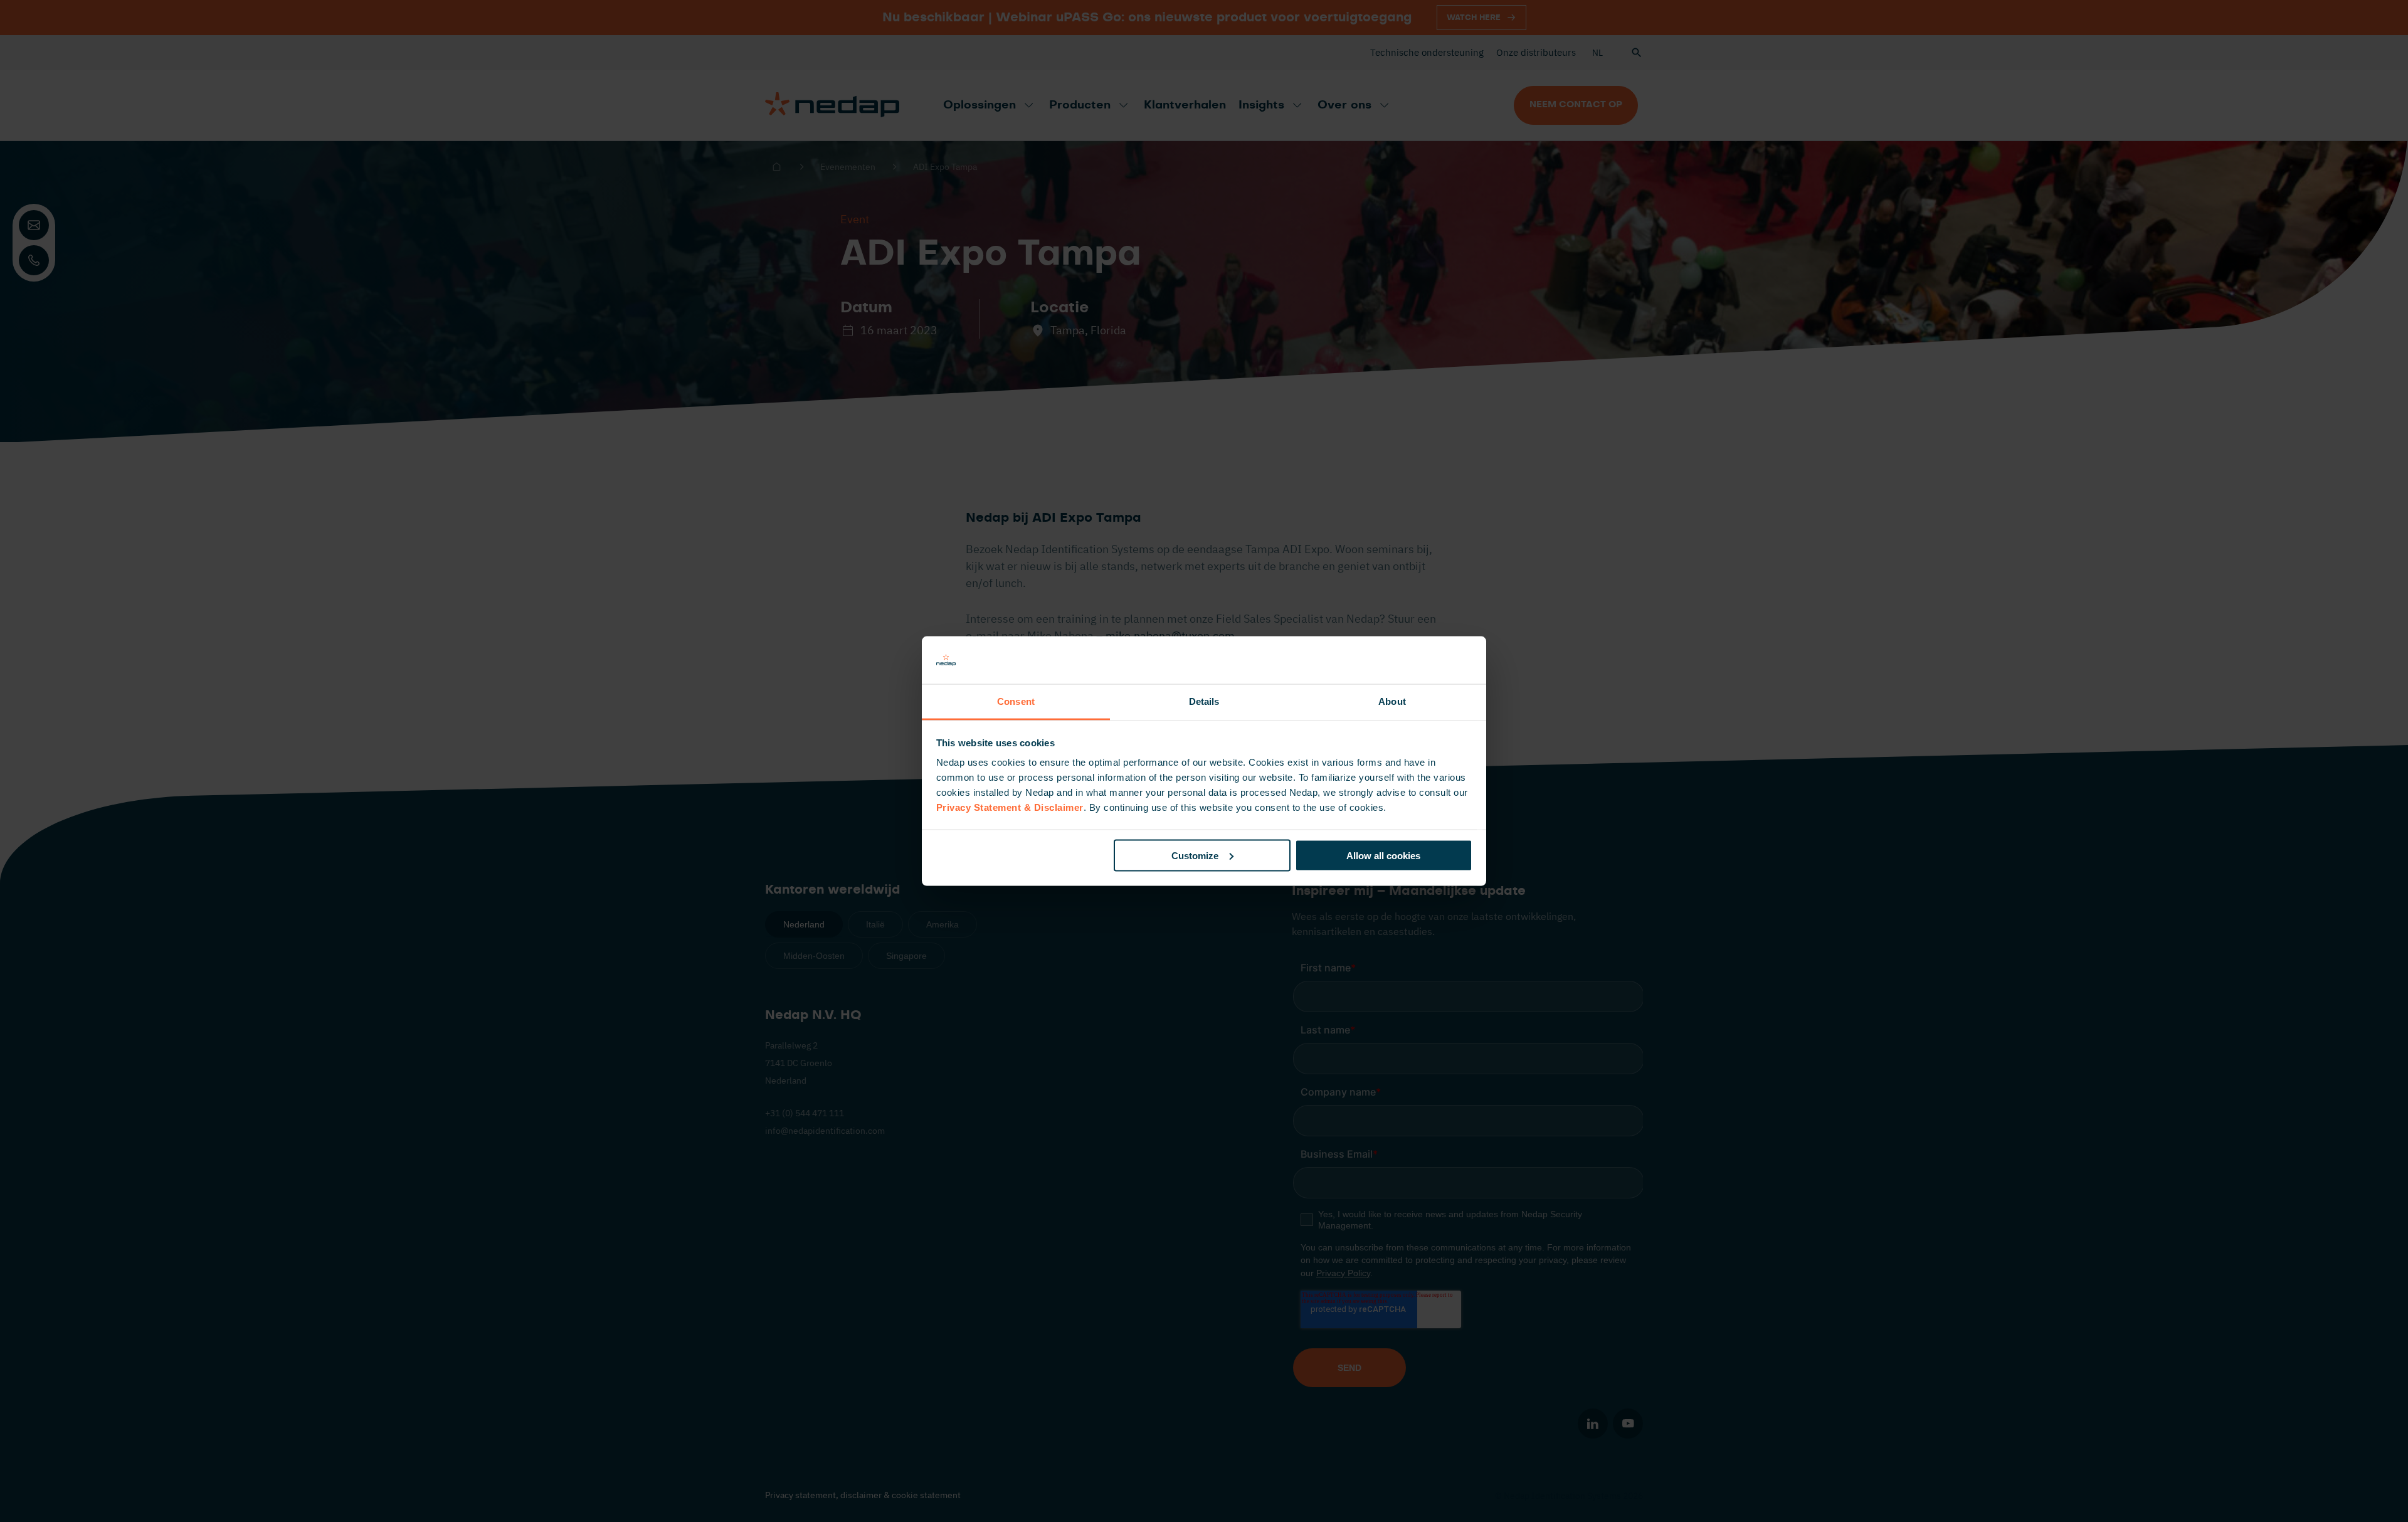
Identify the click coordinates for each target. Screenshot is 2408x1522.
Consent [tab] (1016, 701)
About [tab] (1392, 701)
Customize (1195, 855)
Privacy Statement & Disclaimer (1010, 807)
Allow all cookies (1383, 855)
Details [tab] (1204, 701)
